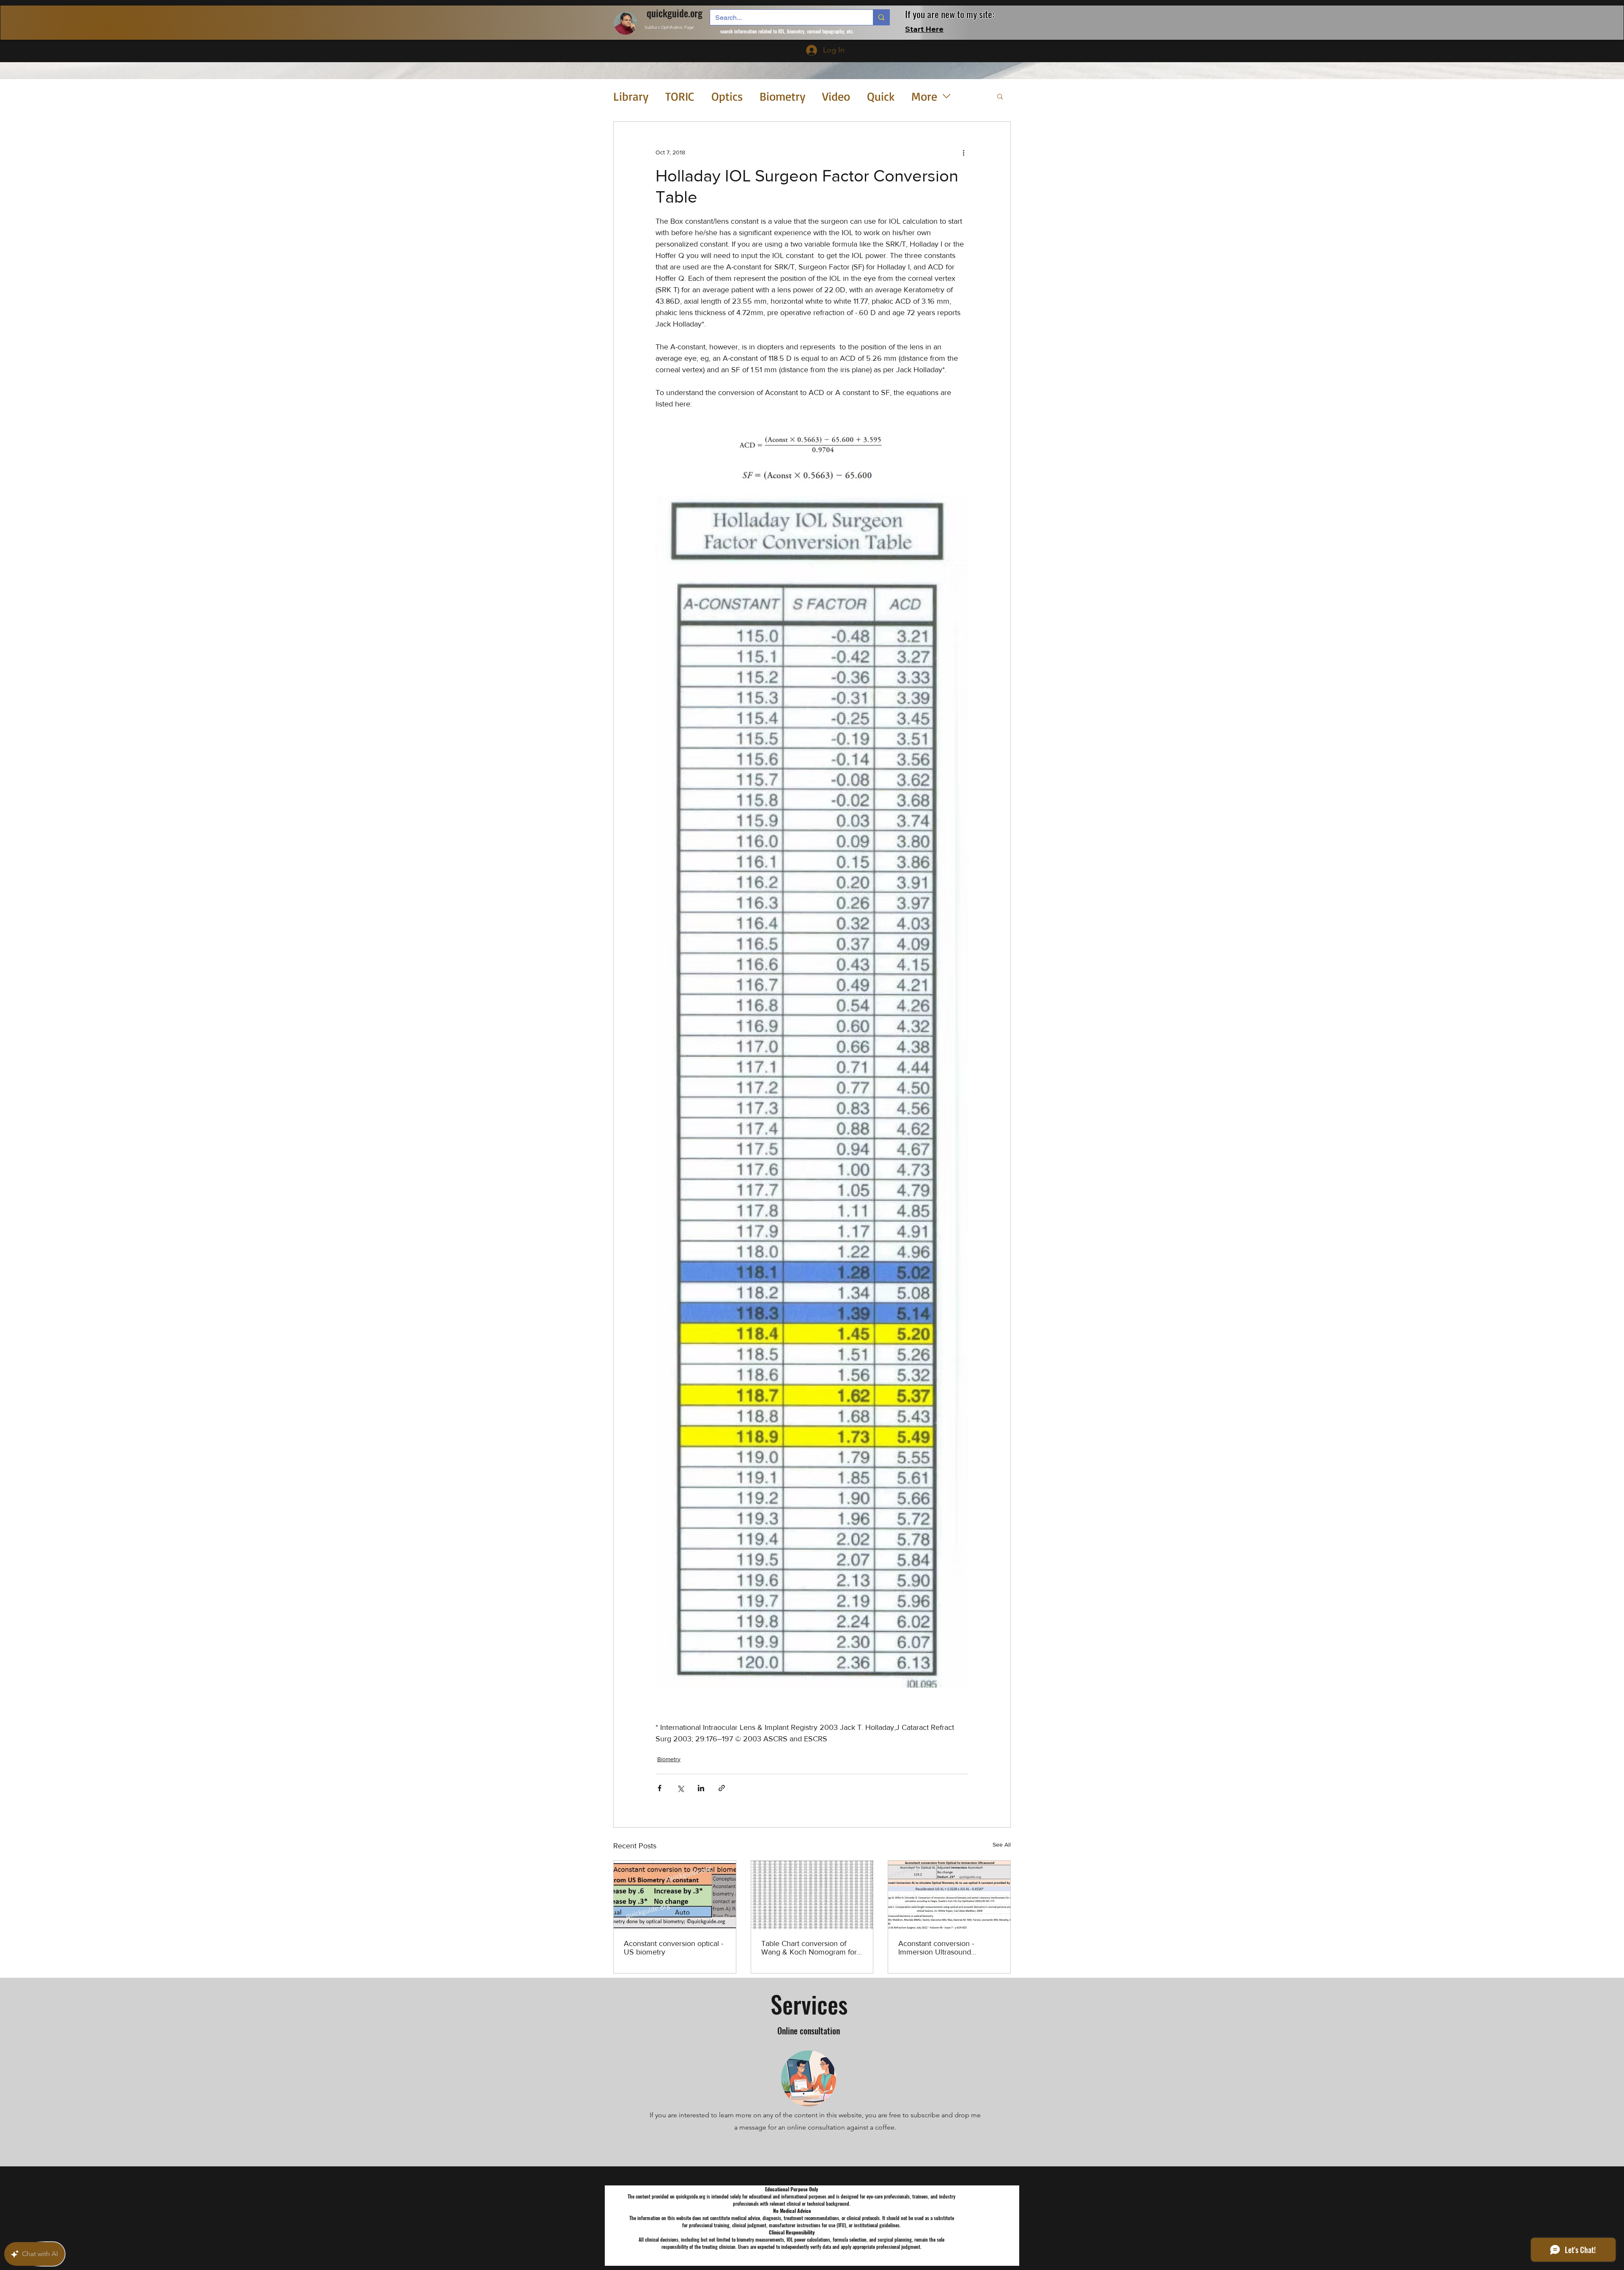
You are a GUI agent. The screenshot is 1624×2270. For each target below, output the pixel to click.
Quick (881, 96)
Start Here (924, 29)
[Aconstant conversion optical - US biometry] (675, 1895)
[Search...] (881, 17)
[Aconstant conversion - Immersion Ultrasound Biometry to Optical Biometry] (949, 1895)
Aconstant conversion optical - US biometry (673, 1948)
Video (836, 96)
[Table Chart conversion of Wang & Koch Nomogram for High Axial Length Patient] (812, 1895)
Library (631, 96)
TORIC (680, 96)
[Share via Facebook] (660, 1788)
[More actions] (963, 152)
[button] (1000, 96)
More (924, 96)
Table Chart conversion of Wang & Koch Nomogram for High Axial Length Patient (809, 1948)
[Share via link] (722, 1788)
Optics (727, 96)
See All (1002, 1845)
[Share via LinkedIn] (701, 1788)
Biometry (782, 96)
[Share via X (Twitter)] (680, 1788)
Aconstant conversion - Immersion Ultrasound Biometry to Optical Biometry (946, 1948)
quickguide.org (675, 13)
